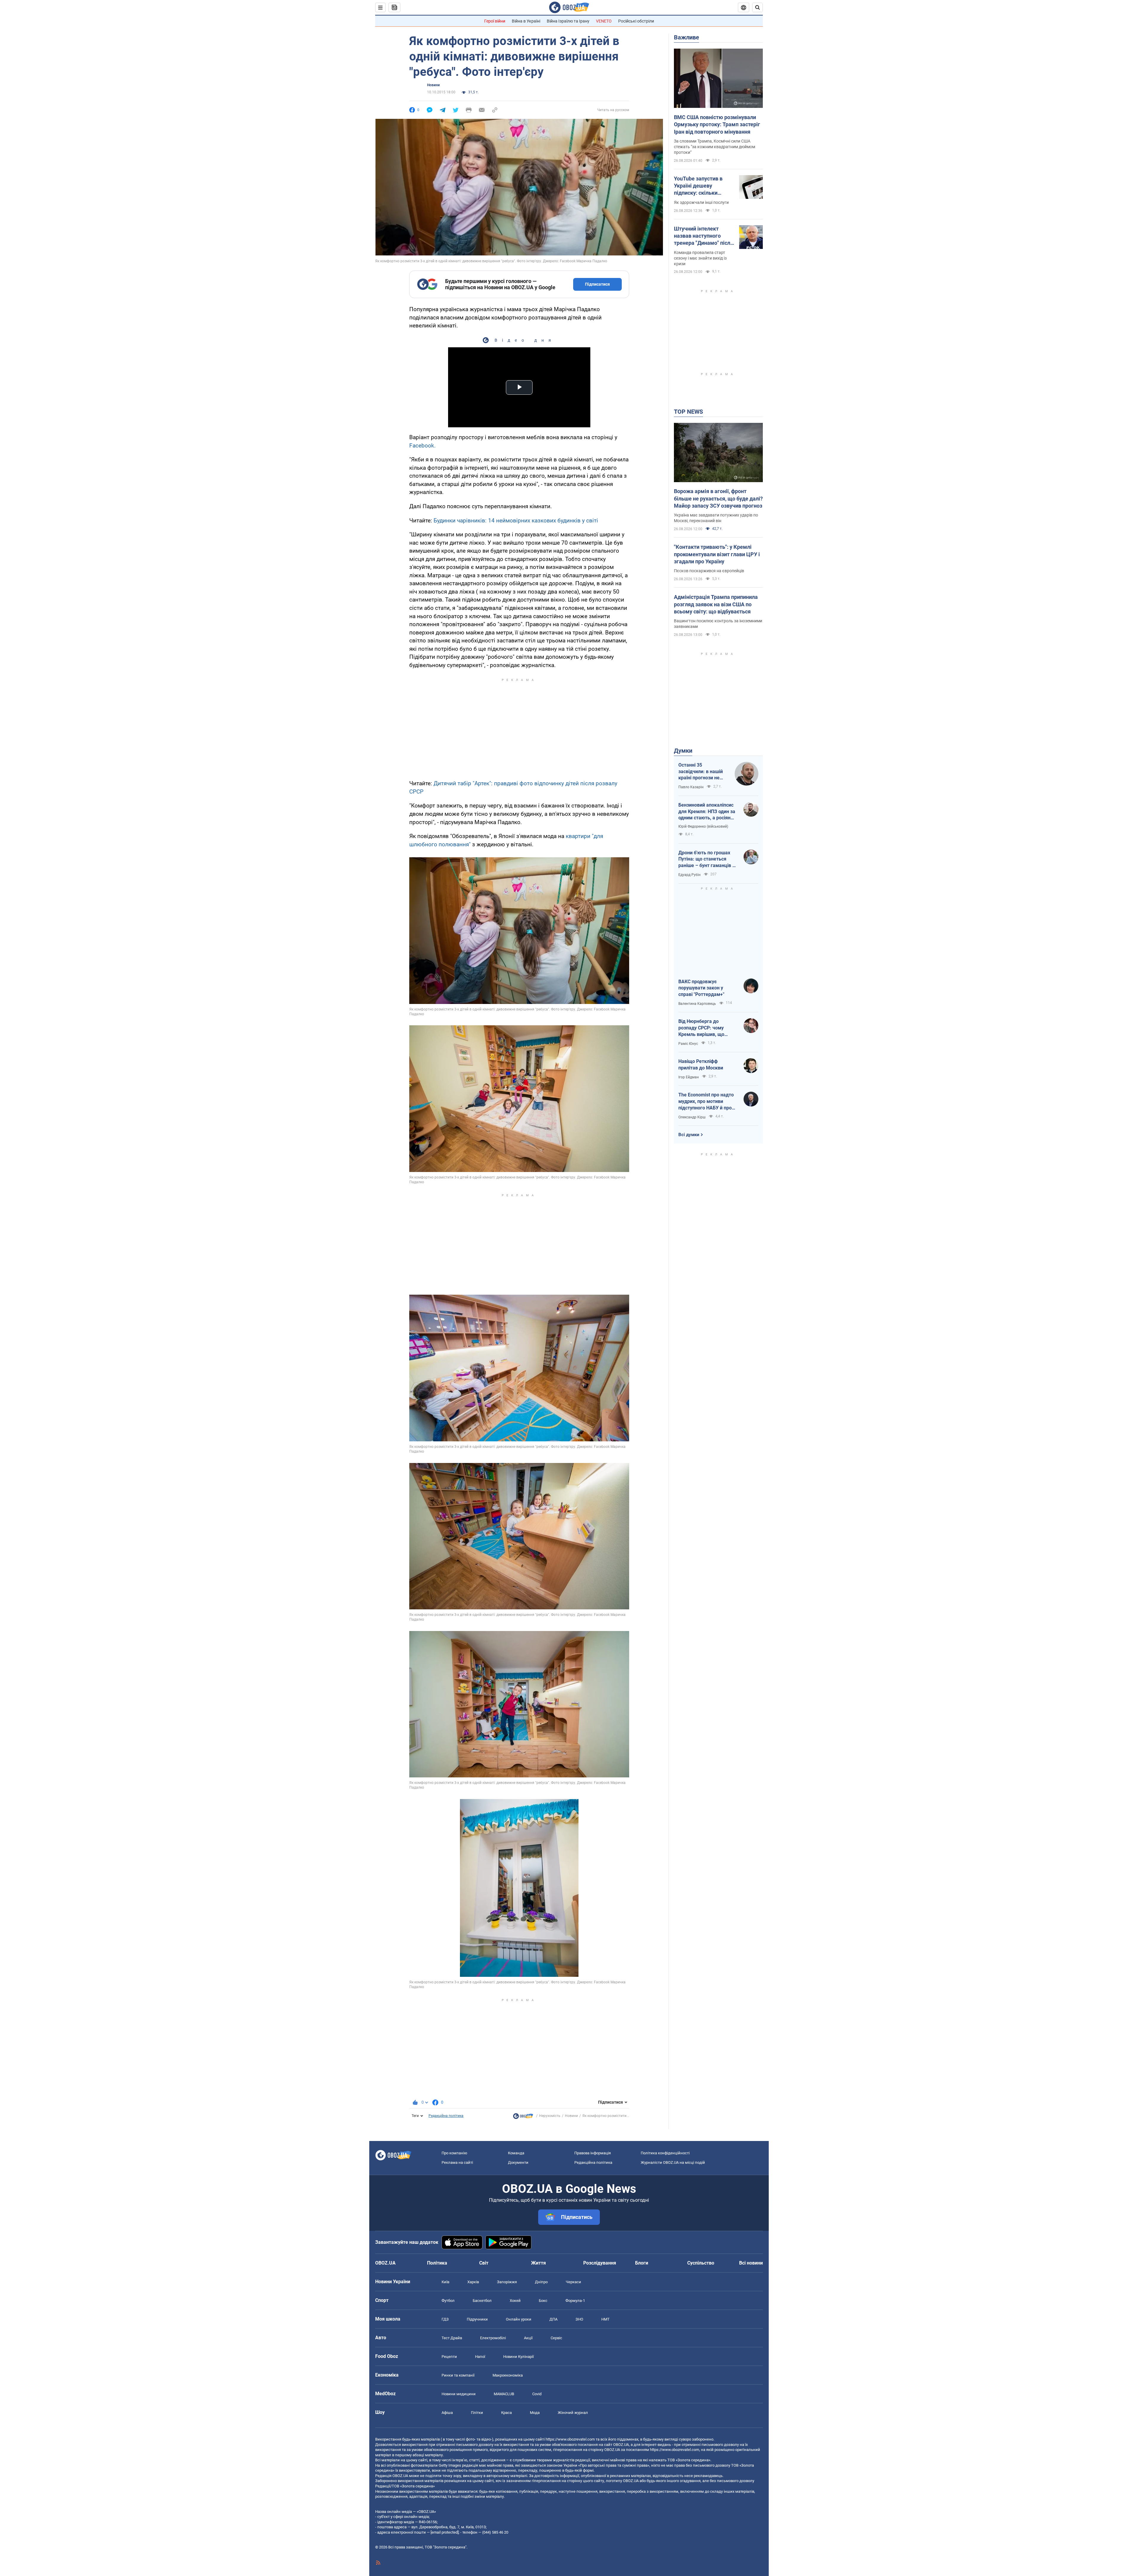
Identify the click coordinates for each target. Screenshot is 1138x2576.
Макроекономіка (508, 2375)
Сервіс (556, 2338)
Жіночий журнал (573, 2413)
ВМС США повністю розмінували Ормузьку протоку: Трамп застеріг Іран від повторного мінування (717, 124)
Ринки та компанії (458, 2375)
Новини (433, 85)
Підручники (477, 2319)
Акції (528, 2338)
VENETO (604, 21)
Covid (537, 2394)
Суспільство (701, 2263)
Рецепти (449, 2357)
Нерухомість (550, 2116)
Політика (437, 2263)
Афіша (447, 2413)
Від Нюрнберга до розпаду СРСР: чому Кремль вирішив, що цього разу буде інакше (705, 1028)
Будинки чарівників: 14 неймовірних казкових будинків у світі (516, 521)
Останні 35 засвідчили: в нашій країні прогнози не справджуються (701, 772)
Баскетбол (482, 2301)
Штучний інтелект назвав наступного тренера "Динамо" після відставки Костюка (704, 236)
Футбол (448, 2301)
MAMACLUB (504, 2394)
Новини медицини (459, 2394)
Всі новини (751, 2263)
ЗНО (579, 2319)
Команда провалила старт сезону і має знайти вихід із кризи (700, 258)
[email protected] (445, 2532)
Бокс (543, 2301)
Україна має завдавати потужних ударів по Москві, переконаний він (716, 518)
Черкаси (573, 2282)
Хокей (515, 2301)
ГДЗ (445, 2319)
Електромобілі (493, 2338)
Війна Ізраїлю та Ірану (568, 21)
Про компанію (454, 2153)
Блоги (642, 2263)
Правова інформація (593, 2153)
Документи (518, 2162)
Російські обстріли (636, 21)
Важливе (687, 37)
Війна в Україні (526, 21)
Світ (484, 2263)
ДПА (553, 2319)
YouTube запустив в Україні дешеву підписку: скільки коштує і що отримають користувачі (704, 186)
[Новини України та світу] (523, 2118)
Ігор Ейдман (689, 1077)
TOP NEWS (688, 412)
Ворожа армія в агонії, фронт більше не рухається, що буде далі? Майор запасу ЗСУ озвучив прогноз (718, 498)
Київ (445, 2282)
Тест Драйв (452, 2338)
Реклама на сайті (457, 2162)
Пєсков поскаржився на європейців (709, 571)
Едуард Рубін (689, 875)
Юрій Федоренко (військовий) (703, 826)
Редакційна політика (446, 2116)
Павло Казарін (691, 787)
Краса (506, 2413)
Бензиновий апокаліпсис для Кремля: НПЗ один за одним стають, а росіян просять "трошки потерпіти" (707, 812)
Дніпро (541, 2282)
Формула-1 (575, 2301)
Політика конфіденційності (665, 2153)
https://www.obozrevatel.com (570, 2439)
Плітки (477, 2413)
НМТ (605, 2319)
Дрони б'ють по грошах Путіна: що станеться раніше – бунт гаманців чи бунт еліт (708, 859)
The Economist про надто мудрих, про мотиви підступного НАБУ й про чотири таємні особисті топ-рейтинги (706, 1101)
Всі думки (689, 1135)
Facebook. (422, 446)
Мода (535, 2413)
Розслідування (600, 2263)
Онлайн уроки (519, 2319)
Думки (683, 751)
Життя (538, 2263)
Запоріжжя (507, 2282)
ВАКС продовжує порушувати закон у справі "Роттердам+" (701, 988)
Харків (473, 2282)
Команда (516, 2153)
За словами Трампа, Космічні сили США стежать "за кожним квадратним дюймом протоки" (715, 147)
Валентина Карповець (697, 1004)
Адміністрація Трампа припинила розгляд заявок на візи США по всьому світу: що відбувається (716, 604)
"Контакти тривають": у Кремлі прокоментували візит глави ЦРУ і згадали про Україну (717, 554)
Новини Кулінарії (518, 2357)
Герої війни (495, 21)
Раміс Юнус (688, 1044)
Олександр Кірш (692, 1117)
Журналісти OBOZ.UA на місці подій (673, 2162)
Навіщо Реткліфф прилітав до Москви (701, 1065)
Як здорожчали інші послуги (701, 202)
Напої (480, 2357)
